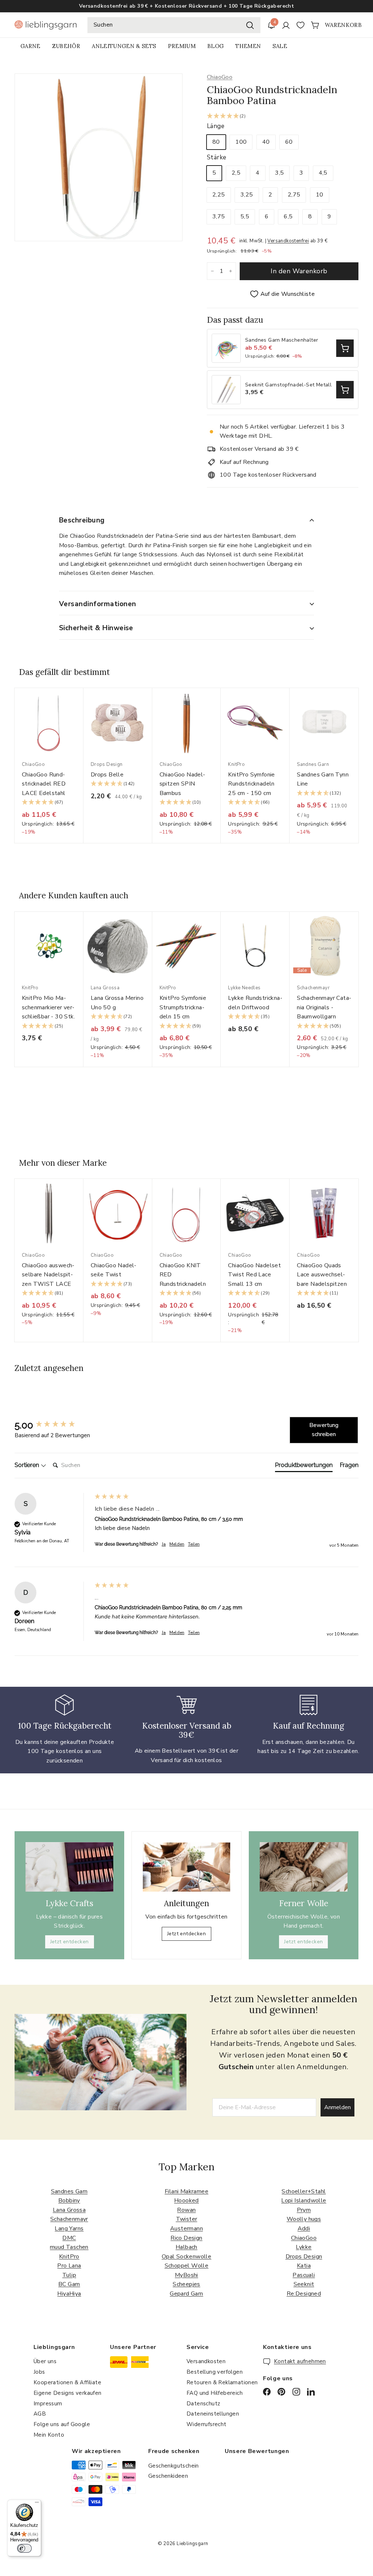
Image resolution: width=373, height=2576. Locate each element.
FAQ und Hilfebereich (215, 2393)
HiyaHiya (69, 2294)
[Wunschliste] (301, 25)
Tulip (69, 2275)
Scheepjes (186, 2284)
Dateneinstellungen (213, 2414)
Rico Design (186, 2238)
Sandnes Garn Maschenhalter (282, 340)
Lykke (304, 2247)
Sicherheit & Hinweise (96, 628)
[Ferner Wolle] (304, 1867)
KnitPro (69, 2257)
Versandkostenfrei (288, 241)
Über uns (45, 2361)
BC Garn (69, 2284)
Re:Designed (304, 2294)
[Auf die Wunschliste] (80, 708)
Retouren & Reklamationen (222, 2382)
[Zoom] (99, 157)
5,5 (245, 216)
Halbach (186, 2247)
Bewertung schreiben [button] (324, 1430)
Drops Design (304, 2257)
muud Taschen (69, 2247)
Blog (215, 46)
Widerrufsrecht (207, 2424)
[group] (53, 1425)
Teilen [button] (194, 1544)
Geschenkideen (168, 2476)
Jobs (39, 2372)
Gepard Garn (186, 2294)
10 (320, 195)
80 (216, 142)
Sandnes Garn (69, 2191)
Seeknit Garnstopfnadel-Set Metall (288, 385)
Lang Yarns (69, 2229)
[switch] (24, 2548)
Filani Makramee (186, 2191)
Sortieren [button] (28, 1465)
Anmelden (337, 2107)
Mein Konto (49, 2435)
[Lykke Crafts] (69, 1867)
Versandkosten (206, 2361)
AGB (40, 2414)
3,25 (247, 195)
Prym (304, 2210)
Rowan (186, 2210)
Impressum (48, 2404)
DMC (69, 2238)
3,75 (219, 216)
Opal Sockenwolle (186, 2257)
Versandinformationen (98, 604)
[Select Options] (345, 348)
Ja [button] (164, 1544)
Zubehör (66, 46)
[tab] (304, 1467)
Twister (187, 2219)
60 (289, 142)
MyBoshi (186, 2275)
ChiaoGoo (220, 77)
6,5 (288, 216)
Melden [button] (177, 1544)
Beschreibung (82, 520)
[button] (283, 117)
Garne (30, 46)
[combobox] (174, 25)
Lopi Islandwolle (304, 2201)
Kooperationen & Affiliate (67, 2382)
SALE (280, 46)
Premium (182, 46)
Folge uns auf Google (62, 2424)
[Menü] (37, 2504)
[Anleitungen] (186, 1867)
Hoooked (186, 2201)
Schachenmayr (69, 2219)
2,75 (294, 195)
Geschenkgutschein (174, 2466)
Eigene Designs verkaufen (68, 2393)
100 (241, 142)
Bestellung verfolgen (215, 2372)
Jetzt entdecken (70, 1942)
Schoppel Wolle (187, 2266)
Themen (248, 46)
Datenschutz (203, 2404)
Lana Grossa (69, 2210)
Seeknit (304, 2284)
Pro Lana (69, 2266)
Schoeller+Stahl (304, 2191)
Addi (304, 2229)
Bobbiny (69, 2201)
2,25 (219, 195)
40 (266, 142)
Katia (304, 2266)
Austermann (186, 2229)
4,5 (323, 173)
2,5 (236, 173)
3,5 (279, 173)
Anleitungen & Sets (124, 46)
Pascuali (304, 2275)
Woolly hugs (304, 2219)
